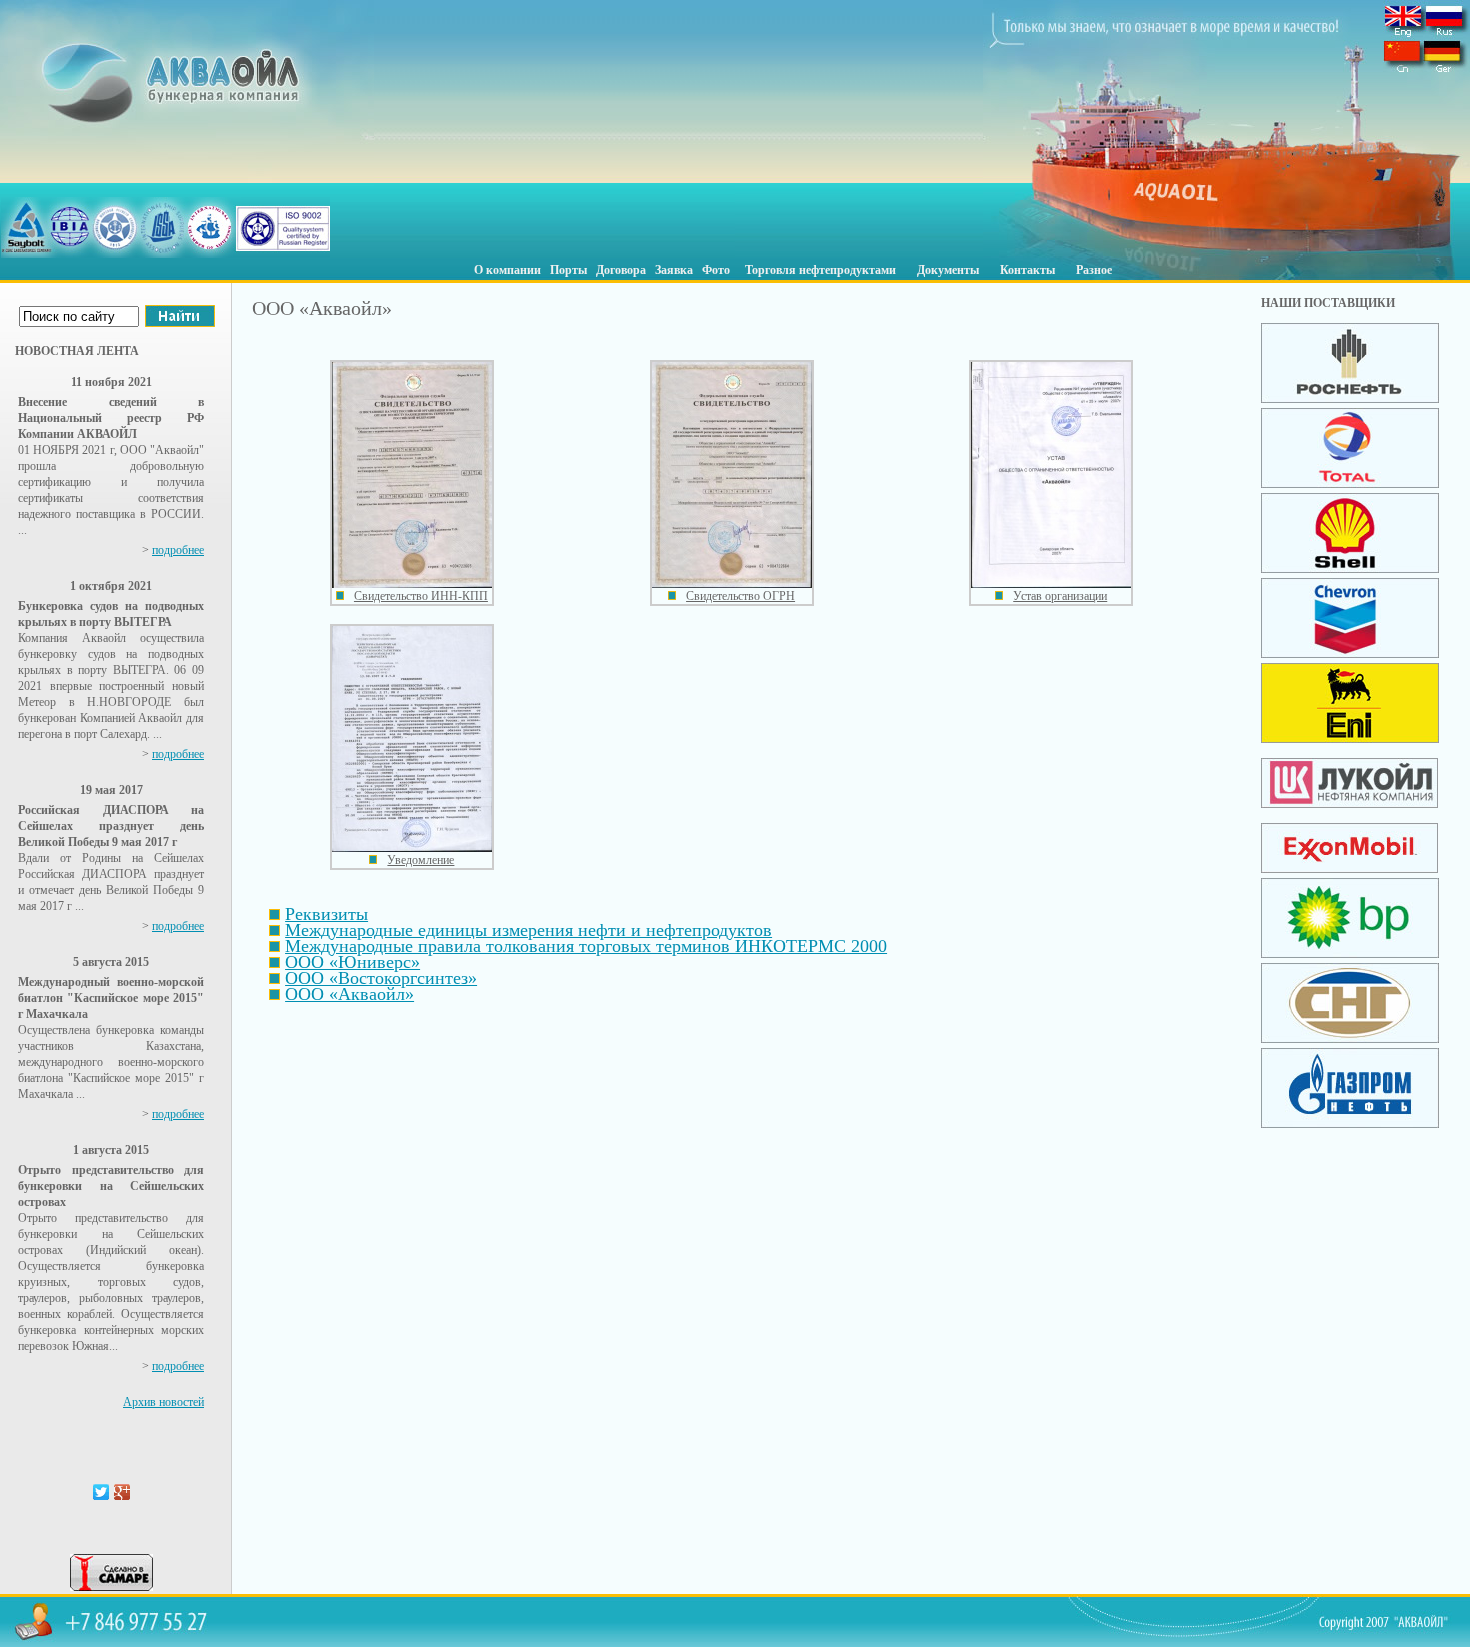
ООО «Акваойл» (349, 994)
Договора (621, 270)
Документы (948, 270)
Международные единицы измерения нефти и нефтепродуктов (528, 930)
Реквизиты (326, 914)
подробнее (178, 550)
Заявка (674, 270)
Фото (716, 270)
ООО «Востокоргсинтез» (381, 978)
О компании (507, 270)
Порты (568, 270)
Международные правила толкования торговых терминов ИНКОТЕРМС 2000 (586, 946)
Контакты (1027, 270)
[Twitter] (101, 1492)
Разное (1094, 270)
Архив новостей (163, 1402)
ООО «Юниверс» (352, 962)
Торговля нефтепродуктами (820, 270)
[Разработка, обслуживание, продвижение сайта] (111, 1587)
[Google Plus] (122, 1492)
